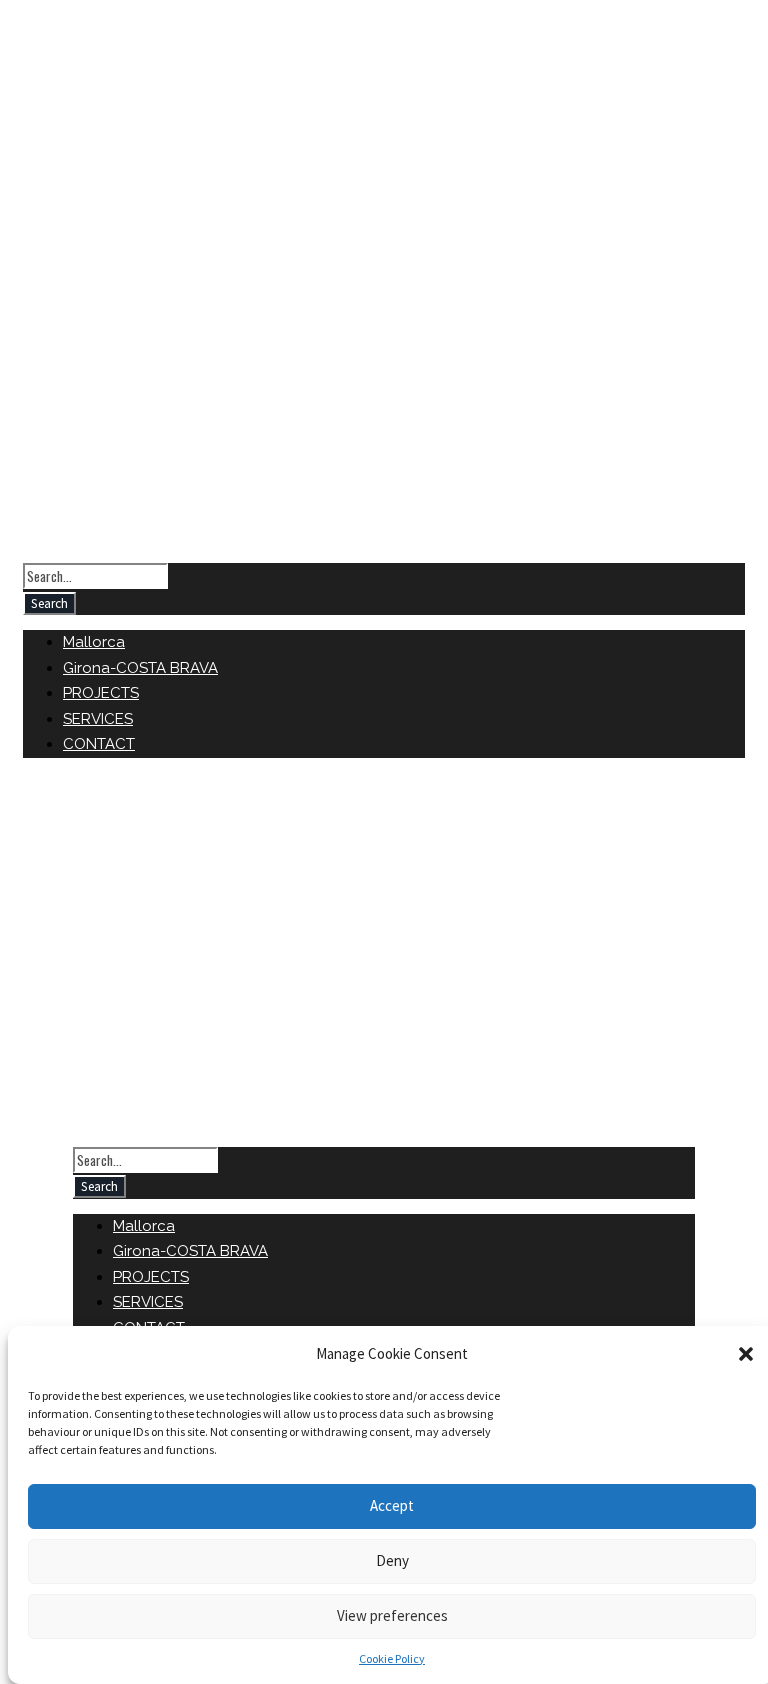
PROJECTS (101, 693)
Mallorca (94, 642)
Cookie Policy (392, 1658)
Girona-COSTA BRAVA (140, 668)
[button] (746, 1354)
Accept (392, 1505)
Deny (392, 1560)
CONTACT (99, 744)
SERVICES (98, 719)
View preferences (392, 1615)
